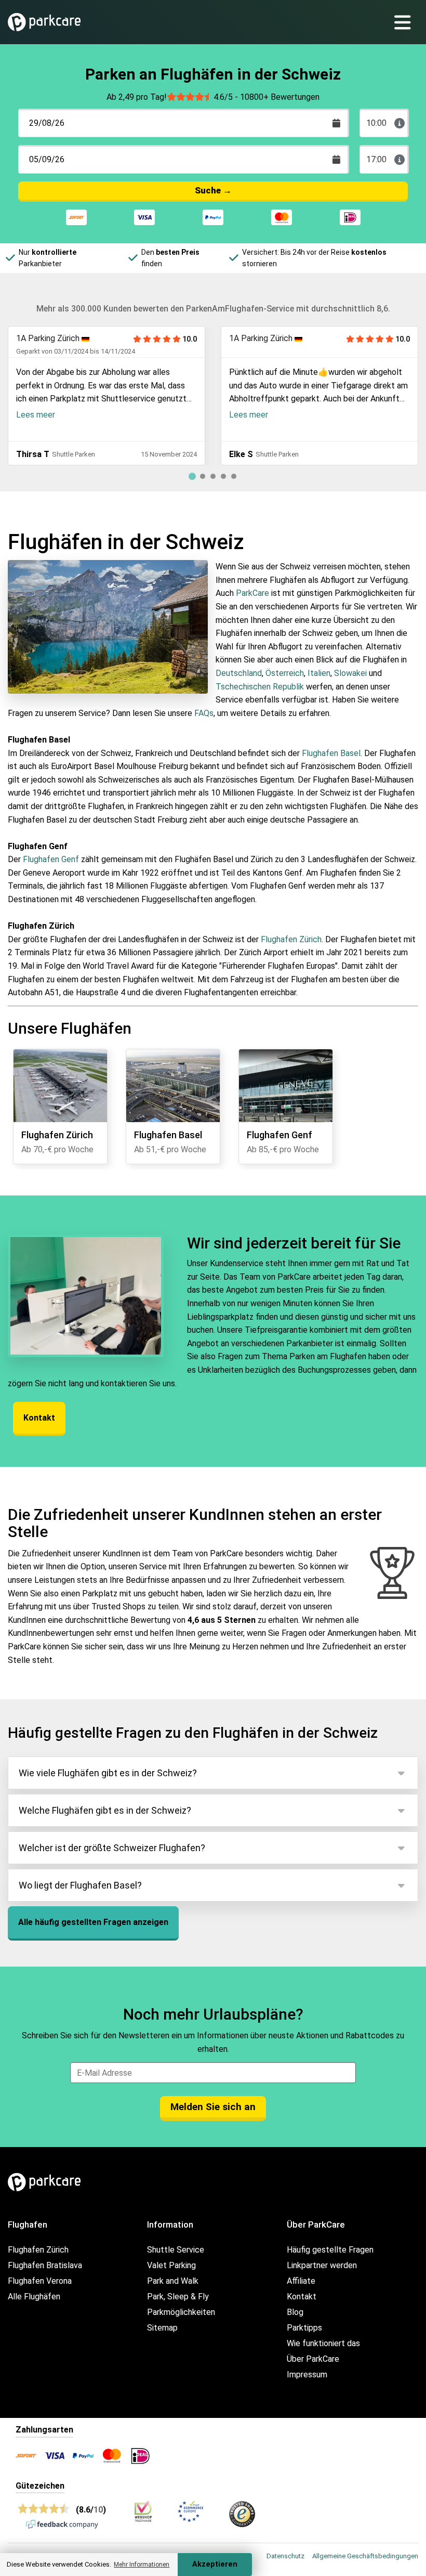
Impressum (307, 2375)
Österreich (285, 673)
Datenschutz (285, 2556)
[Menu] (407, 22)
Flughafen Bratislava (45, 2265)
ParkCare (252, 593)
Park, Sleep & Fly (178, 2297)
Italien (319, 673)
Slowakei (351, 673)
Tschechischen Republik (260, 687)
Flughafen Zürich (291, 939)
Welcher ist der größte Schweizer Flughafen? (112, 1848)
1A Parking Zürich (48, 338)
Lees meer (36, 415)
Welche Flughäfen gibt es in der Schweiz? (105, 1810)
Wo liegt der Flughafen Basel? (80, 1885)
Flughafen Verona (40, 2281)
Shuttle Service (176, 2250)
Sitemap (162, 2328)
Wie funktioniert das (323, 2343)
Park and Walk (173, 2281)
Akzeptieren (215, 2564)
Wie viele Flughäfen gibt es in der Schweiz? (108, 1773)
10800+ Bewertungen (280, 97)
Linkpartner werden (322, 2265)
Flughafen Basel (331, 753)
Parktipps (304, 2328)
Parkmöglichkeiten (181, 2312)
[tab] (192, 476)
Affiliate (301, 2281)
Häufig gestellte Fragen (330, 2250)
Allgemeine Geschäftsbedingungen (365, 2556)
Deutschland (239, 673)
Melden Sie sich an (213, 2107)
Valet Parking (171, 2265)
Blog (295, 2312)
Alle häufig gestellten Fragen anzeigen (93, 1922)
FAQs (204, 713)
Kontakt (39, 1418)
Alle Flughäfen (34, 2297)
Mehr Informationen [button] (142, 2565)
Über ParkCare (313, 2359)
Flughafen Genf (51, 859)
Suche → (213, 190)
